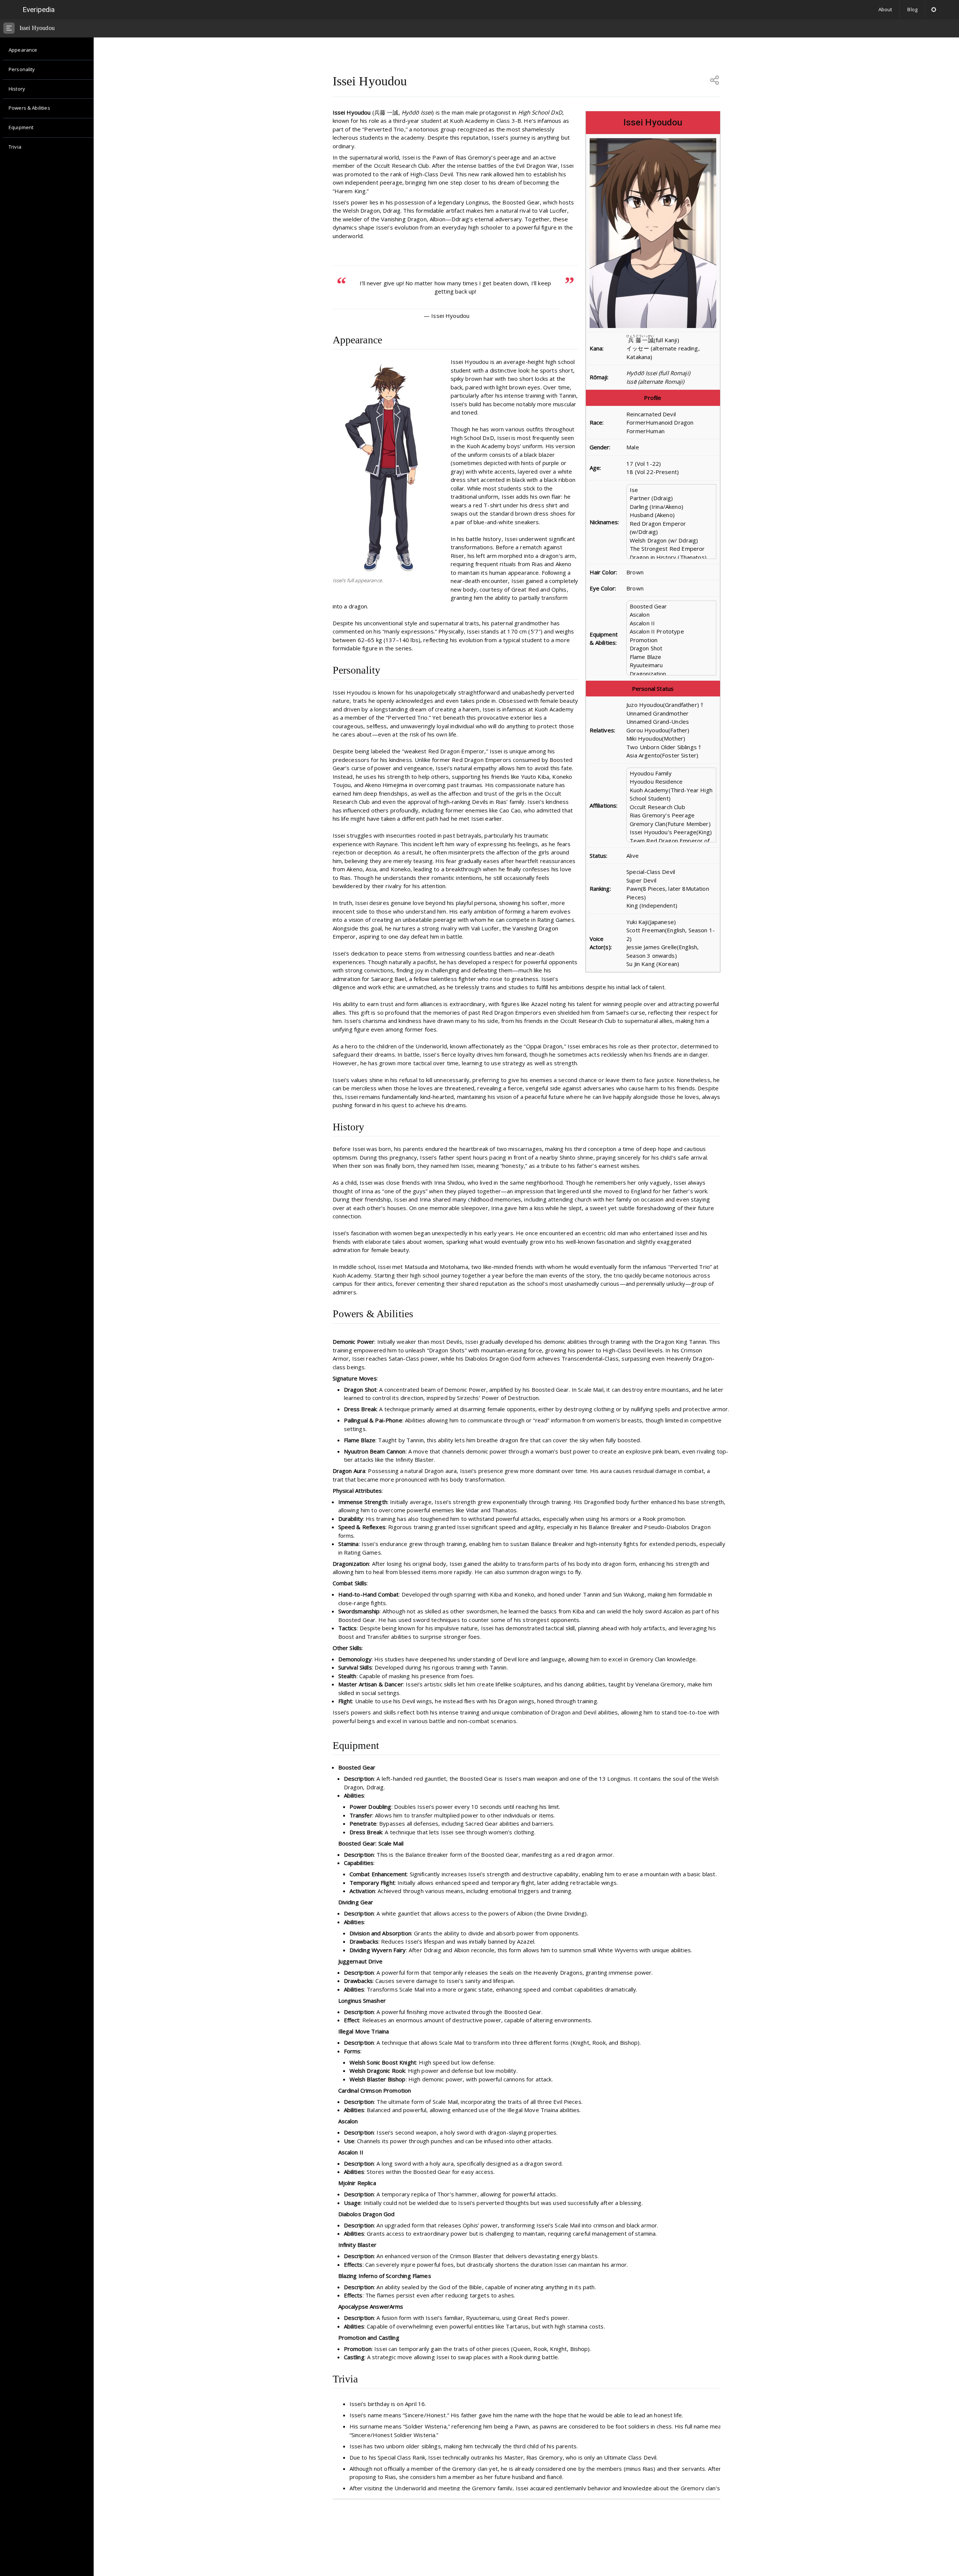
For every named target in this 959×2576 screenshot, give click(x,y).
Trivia (15, 147)
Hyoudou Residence (656, 781)
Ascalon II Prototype (657, 631)
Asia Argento (643, 755)
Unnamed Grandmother (657, 713)
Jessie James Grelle (652, 947)
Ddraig (662, 498)
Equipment (21, 127)
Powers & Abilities (29, 108)
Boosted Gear (648, 606)
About (885, 9)
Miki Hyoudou (644, 738)
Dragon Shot (646, 648)
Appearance (23, 50)
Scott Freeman (646, 930)
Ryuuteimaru (646, 665)
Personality (22, 69)
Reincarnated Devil (651, 414)
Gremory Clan (648, 824)
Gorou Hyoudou (647, 730)
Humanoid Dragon (670, 422)
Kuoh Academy (649, 790)
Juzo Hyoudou (645, 705)
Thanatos (692, 557)
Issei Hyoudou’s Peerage (663, 832)
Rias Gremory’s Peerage (662, 815)
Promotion (644, 640)
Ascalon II (642, 623)
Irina (657, 507)
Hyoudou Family (651, 773)
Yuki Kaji (637, 922)
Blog (912, 9)
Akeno (673, 507)
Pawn (634, 888)
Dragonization (648, 674)
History (17, 89)
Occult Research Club (657, 807)
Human (655, 431)
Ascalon (640, 614)
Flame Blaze (646, 657)
